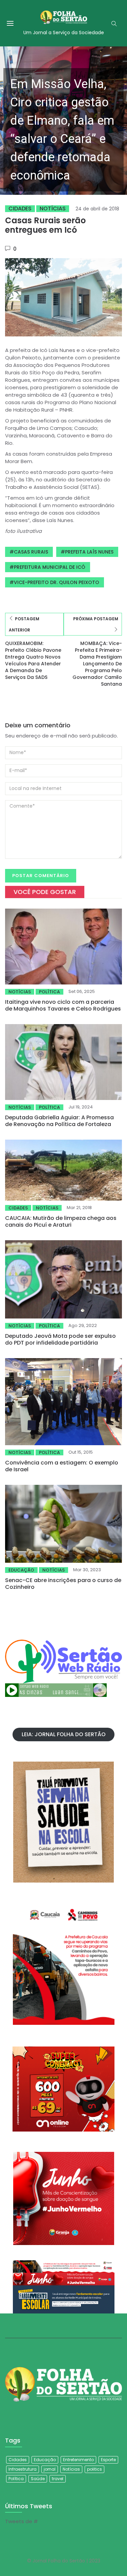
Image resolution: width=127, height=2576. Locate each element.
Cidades (20, 209)
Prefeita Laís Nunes (89, 552)
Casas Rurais (31, 552)
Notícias (53, 209)
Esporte (108, 2460)
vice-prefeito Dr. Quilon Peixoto (57, 582)
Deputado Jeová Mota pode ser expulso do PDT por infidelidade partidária (60, 1339)
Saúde (38, 2479)
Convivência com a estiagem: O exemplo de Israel (62, 1466)
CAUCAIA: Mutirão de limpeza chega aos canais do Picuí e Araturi (61, 1221)
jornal (50, 2469)
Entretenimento (78, 2460)
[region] (63, 121)
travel (58, 2479)
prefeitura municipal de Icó (50, 567)
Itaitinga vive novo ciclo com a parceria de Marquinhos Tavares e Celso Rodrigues (63, 1005)
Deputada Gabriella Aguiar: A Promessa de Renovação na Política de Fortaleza (59, 1121)
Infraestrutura (23, 2469)
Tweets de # (22, 2521)
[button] (63, 121)
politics (94, 2469)
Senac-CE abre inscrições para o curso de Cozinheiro (63, 1584)
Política (49, 992)
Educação (21, 1570)
